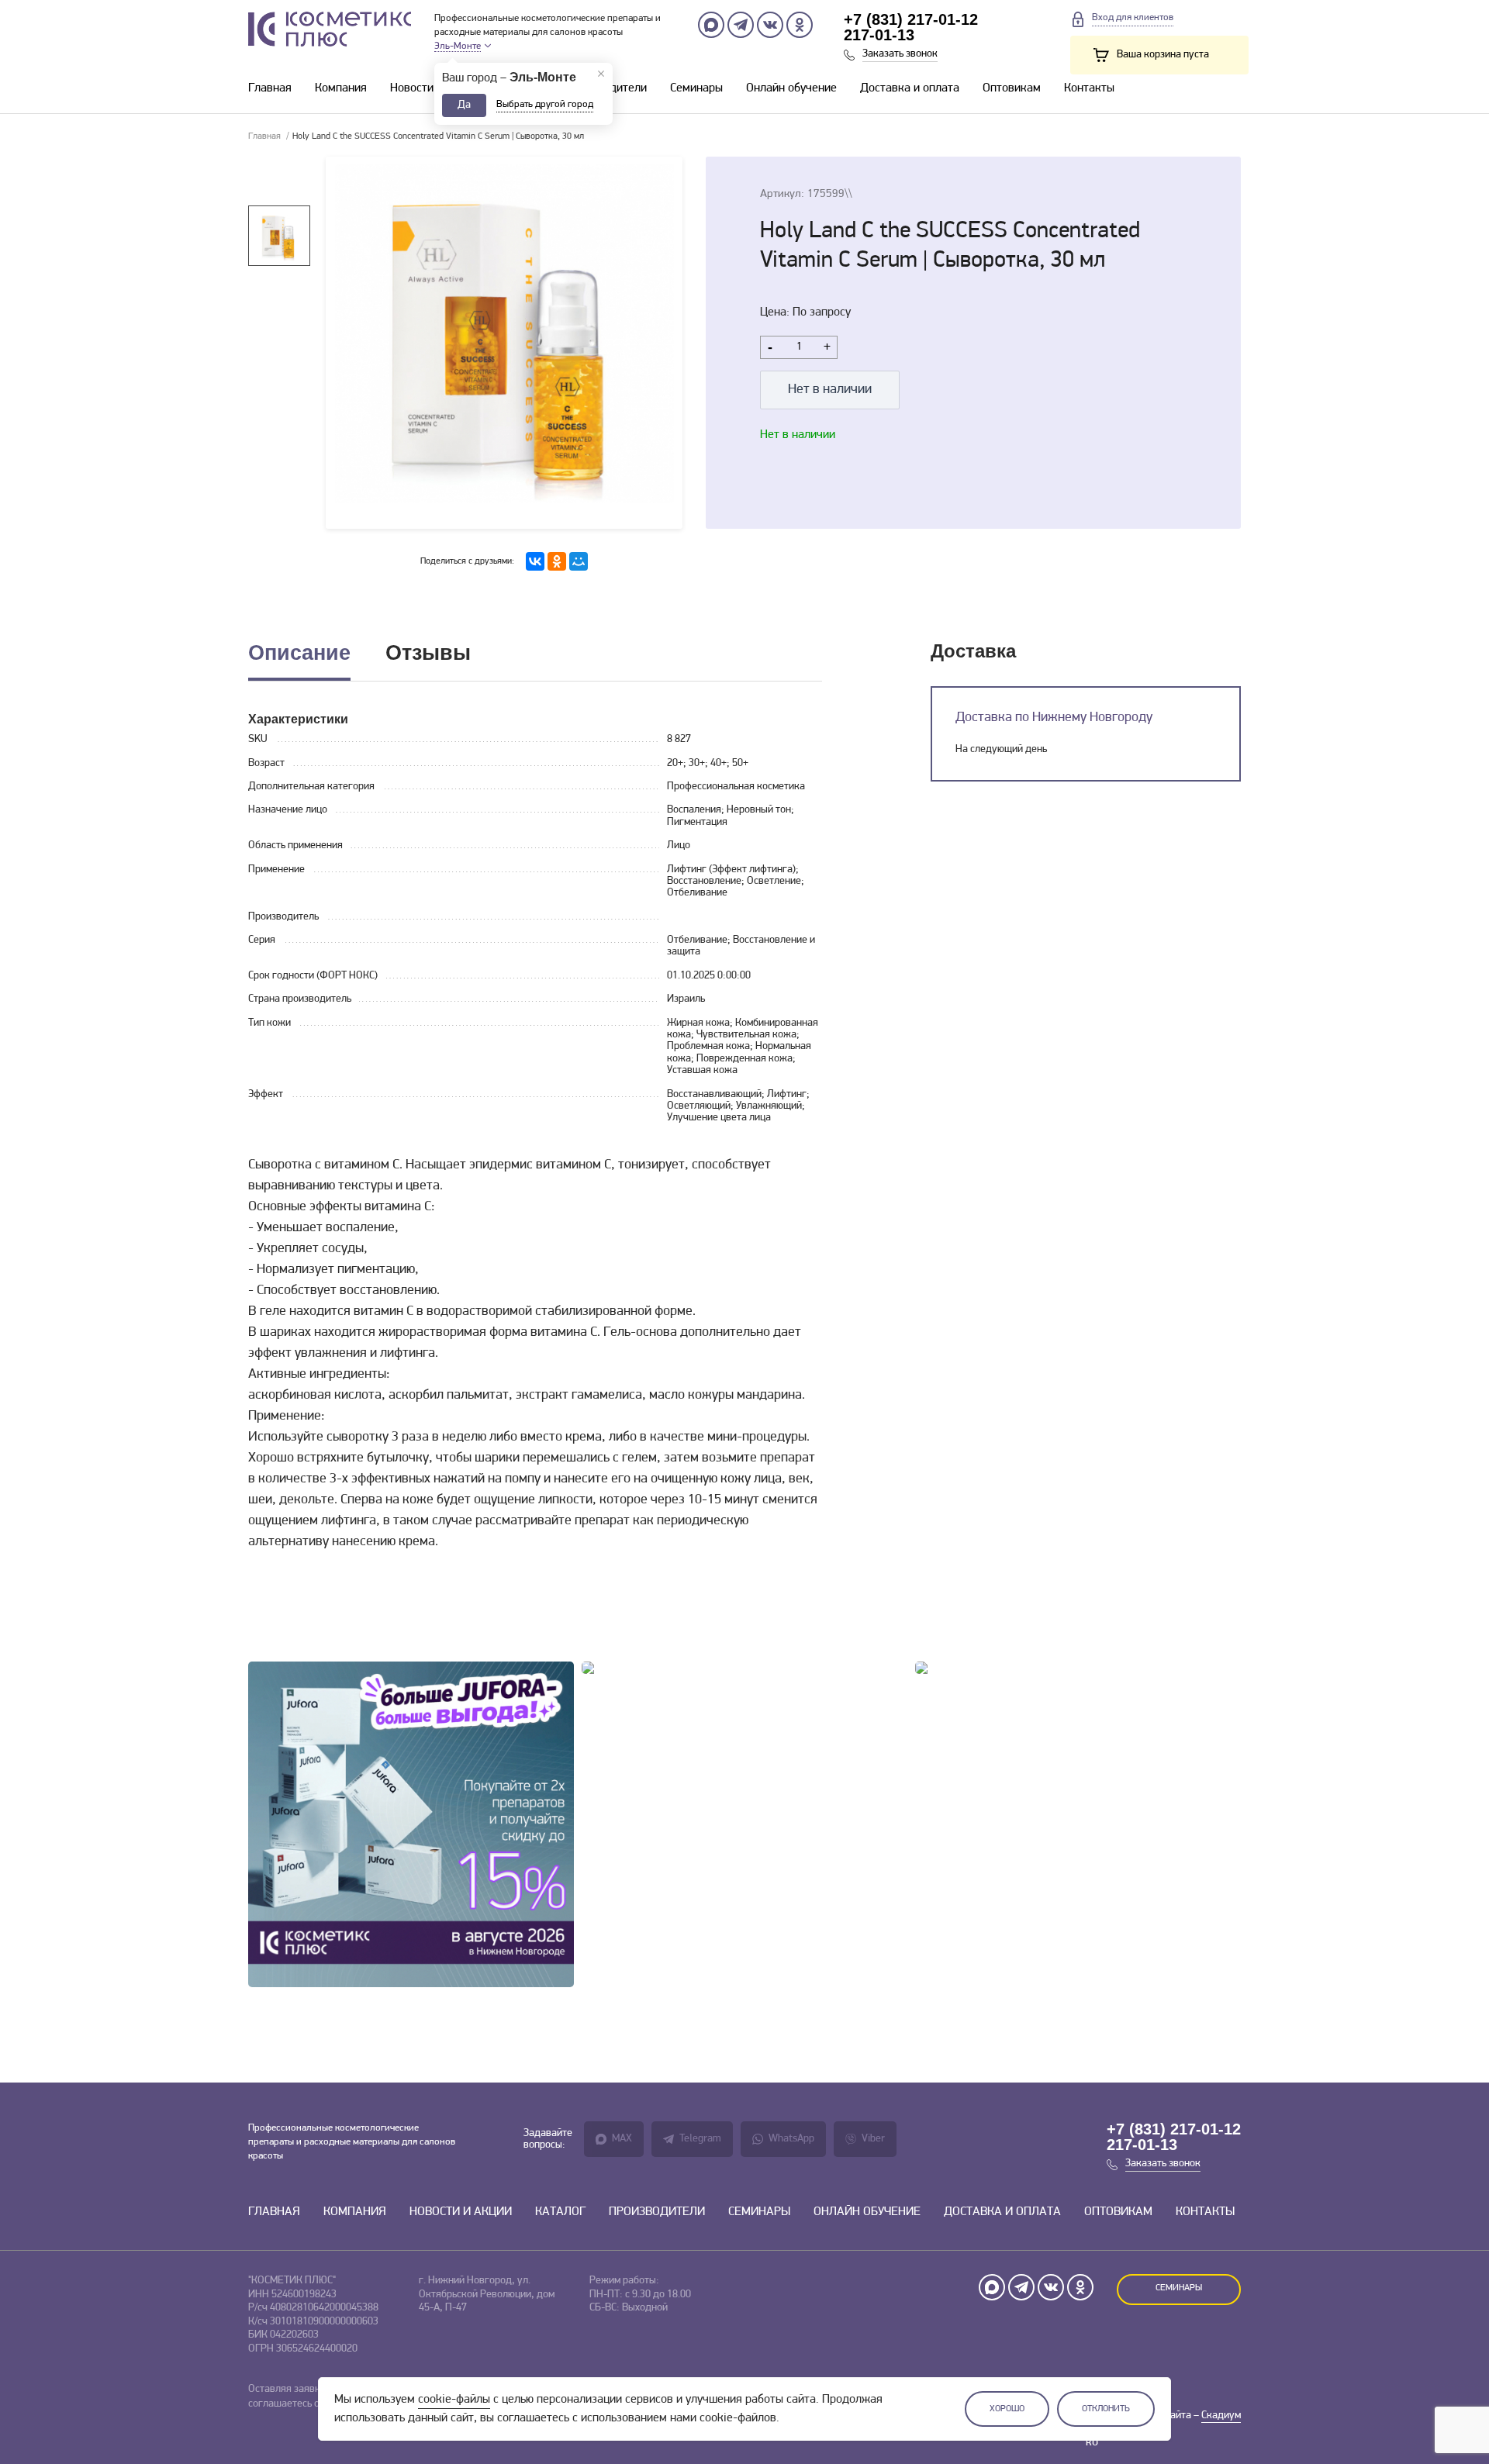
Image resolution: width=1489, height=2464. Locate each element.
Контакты (1089, 88)
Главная (270, 88)
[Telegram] (741, 25)
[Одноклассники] (800, 25)
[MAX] (711, 25)
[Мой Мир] (579, 561)
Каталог (560, 2212)
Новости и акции (434, 88)
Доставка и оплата (910, 88)
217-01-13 (879, 35)
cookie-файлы (454, 2400)
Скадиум (1221, 2416)
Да (464, 105)
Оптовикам (1012, 88)
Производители (657, 2212)
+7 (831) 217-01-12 (911, 19)
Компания (341, 88)
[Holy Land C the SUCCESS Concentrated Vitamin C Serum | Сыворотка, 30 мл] (504, 343)
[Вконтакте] (770, 25)
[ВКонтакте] (535, 561)
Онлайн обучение (791, 88)
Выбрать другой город (545, 104)
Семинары (696, 88)
